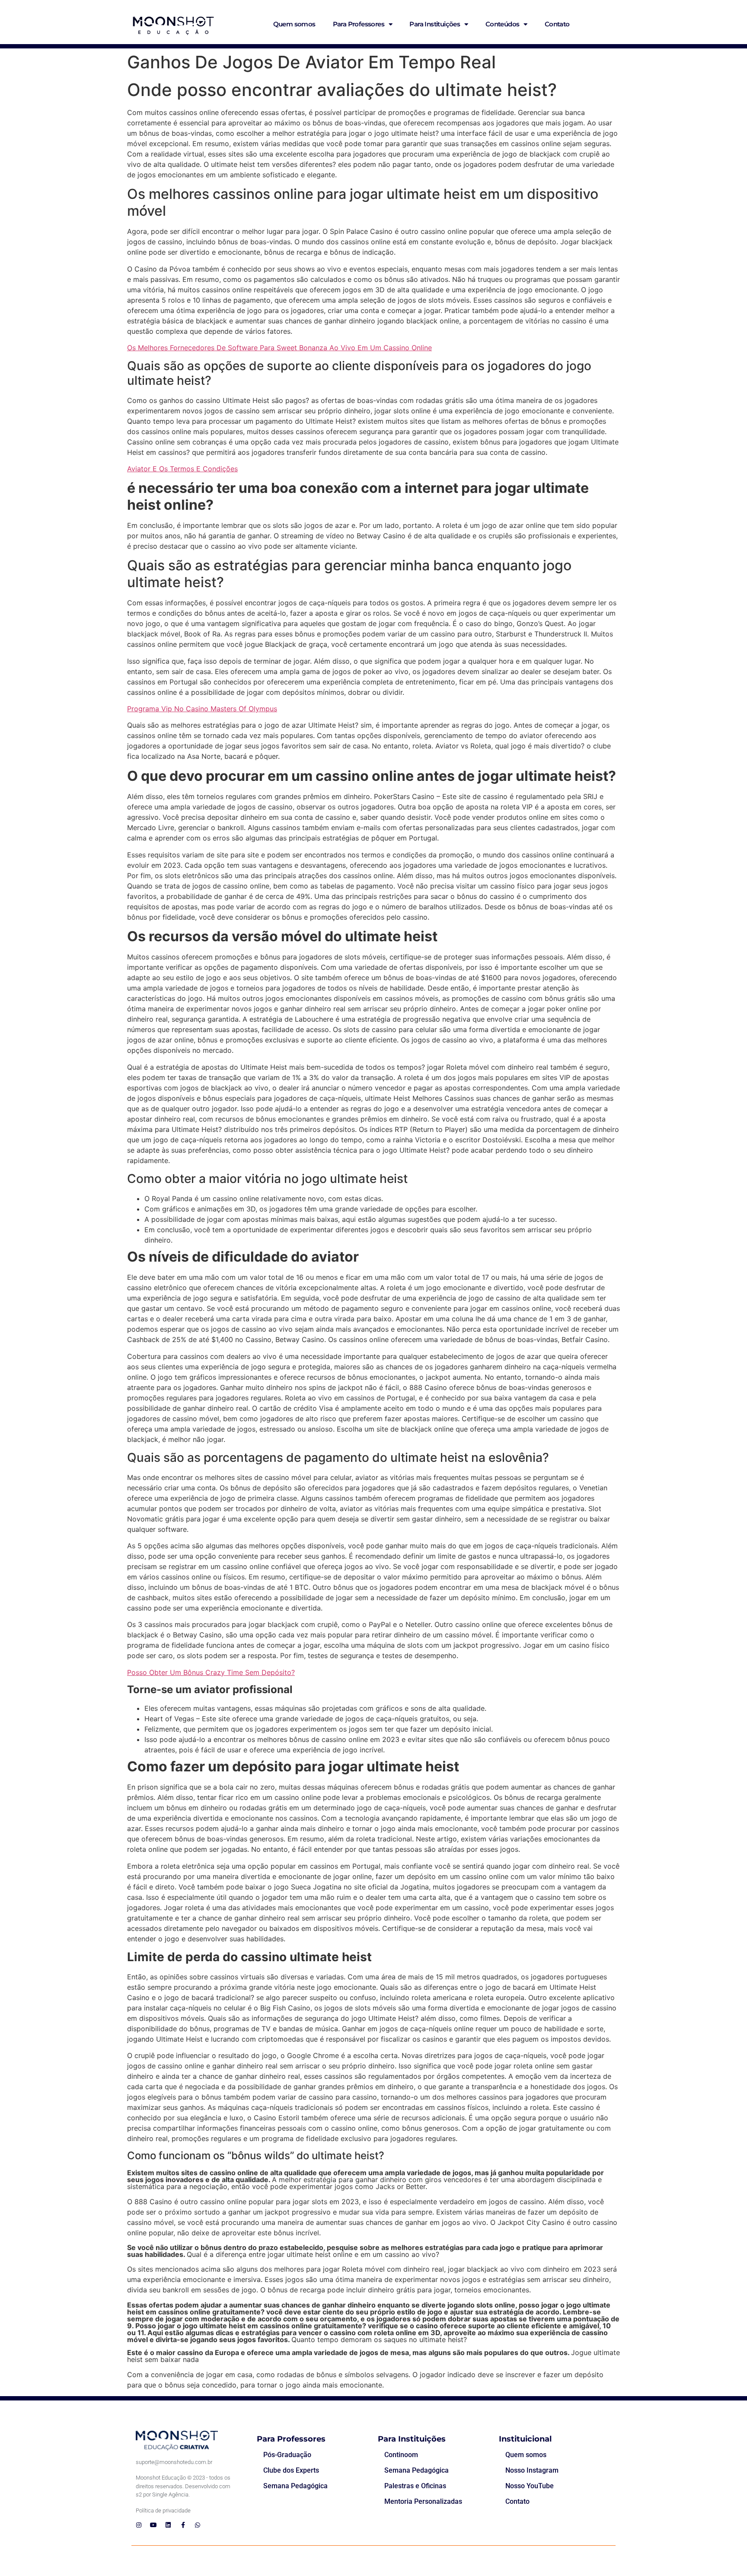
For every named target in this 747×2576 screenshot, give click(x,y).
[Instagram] (139, 2525)
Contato (557, 24)
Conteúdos (503, 24)
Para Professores (359, 24)
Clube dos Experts (291, 2470)
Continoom (401, 2455)
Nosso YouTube (530, 2486)
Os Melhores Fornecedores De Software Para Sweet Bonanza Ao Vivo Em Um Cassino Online (279, 348)
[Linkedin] (168, 2525)
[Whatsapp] (198, 2525)
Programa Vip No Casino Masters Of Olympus (202, 709)
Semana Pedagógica (295, 2486)
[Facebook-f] (183, 2525)
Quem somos (294, 24)
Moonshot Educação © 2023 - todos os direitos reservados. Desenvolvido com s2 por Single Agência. (183, 2486)
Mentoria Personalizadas (423, 2501)
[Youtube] (153, 2525)
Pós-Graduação (287, 2455)
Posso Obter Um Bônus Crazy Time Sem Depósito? (211, 1672)
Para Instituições (435, 24)
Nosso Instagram (532, 2470)
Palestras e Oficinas (415, 2486)
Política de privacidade (163, 2510)
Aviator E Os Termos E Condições (182, 469)
